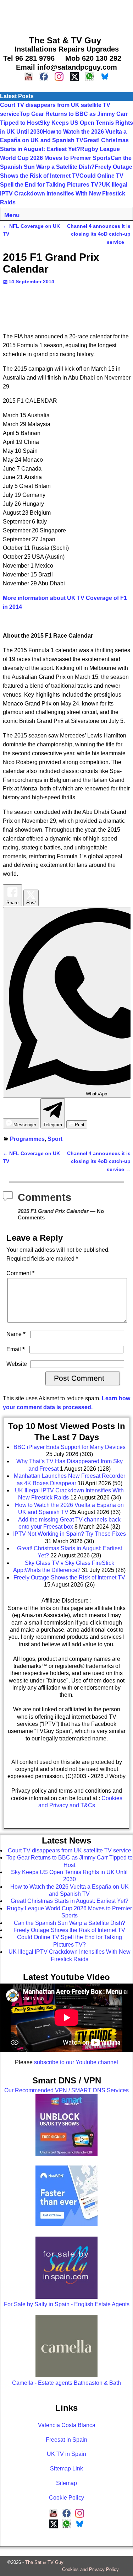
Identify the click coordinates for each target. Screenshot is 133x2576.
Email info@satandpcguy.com (66, 67)
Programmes (27, 1139)
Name (16, 1334)
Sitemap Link (66, 2468)
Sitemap (66, 2483)
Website (17, 1364)
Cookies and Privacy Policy (90, 2569)
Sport (55, 1139)
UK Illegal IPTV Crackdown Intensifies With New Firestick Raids (64, 194)
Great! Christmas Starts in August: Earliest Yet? (70, 1901)
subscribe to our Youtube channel (76, 2062)
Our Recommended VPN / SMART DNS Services (66, 2090)
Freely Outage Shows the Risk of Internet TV (69, 1930)
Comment (20, 1273)
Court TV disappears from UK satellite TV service (70, 1850)
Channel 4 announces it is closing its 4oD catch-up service (99, 234)
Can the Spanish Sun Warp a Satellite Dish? (70, 1923)
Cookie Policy (66, 2498)
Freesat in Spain (66, 2440)
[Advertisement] (66, 16)
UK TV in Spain (66, 2454)
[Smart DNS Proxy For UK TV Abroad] (66, 2154)
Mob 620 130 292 (93, 58)
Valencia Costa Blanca (67, 2425)
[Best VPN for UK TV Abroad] (66, 2224)
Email (16, 1349)
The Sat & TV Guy (44, 2562)
